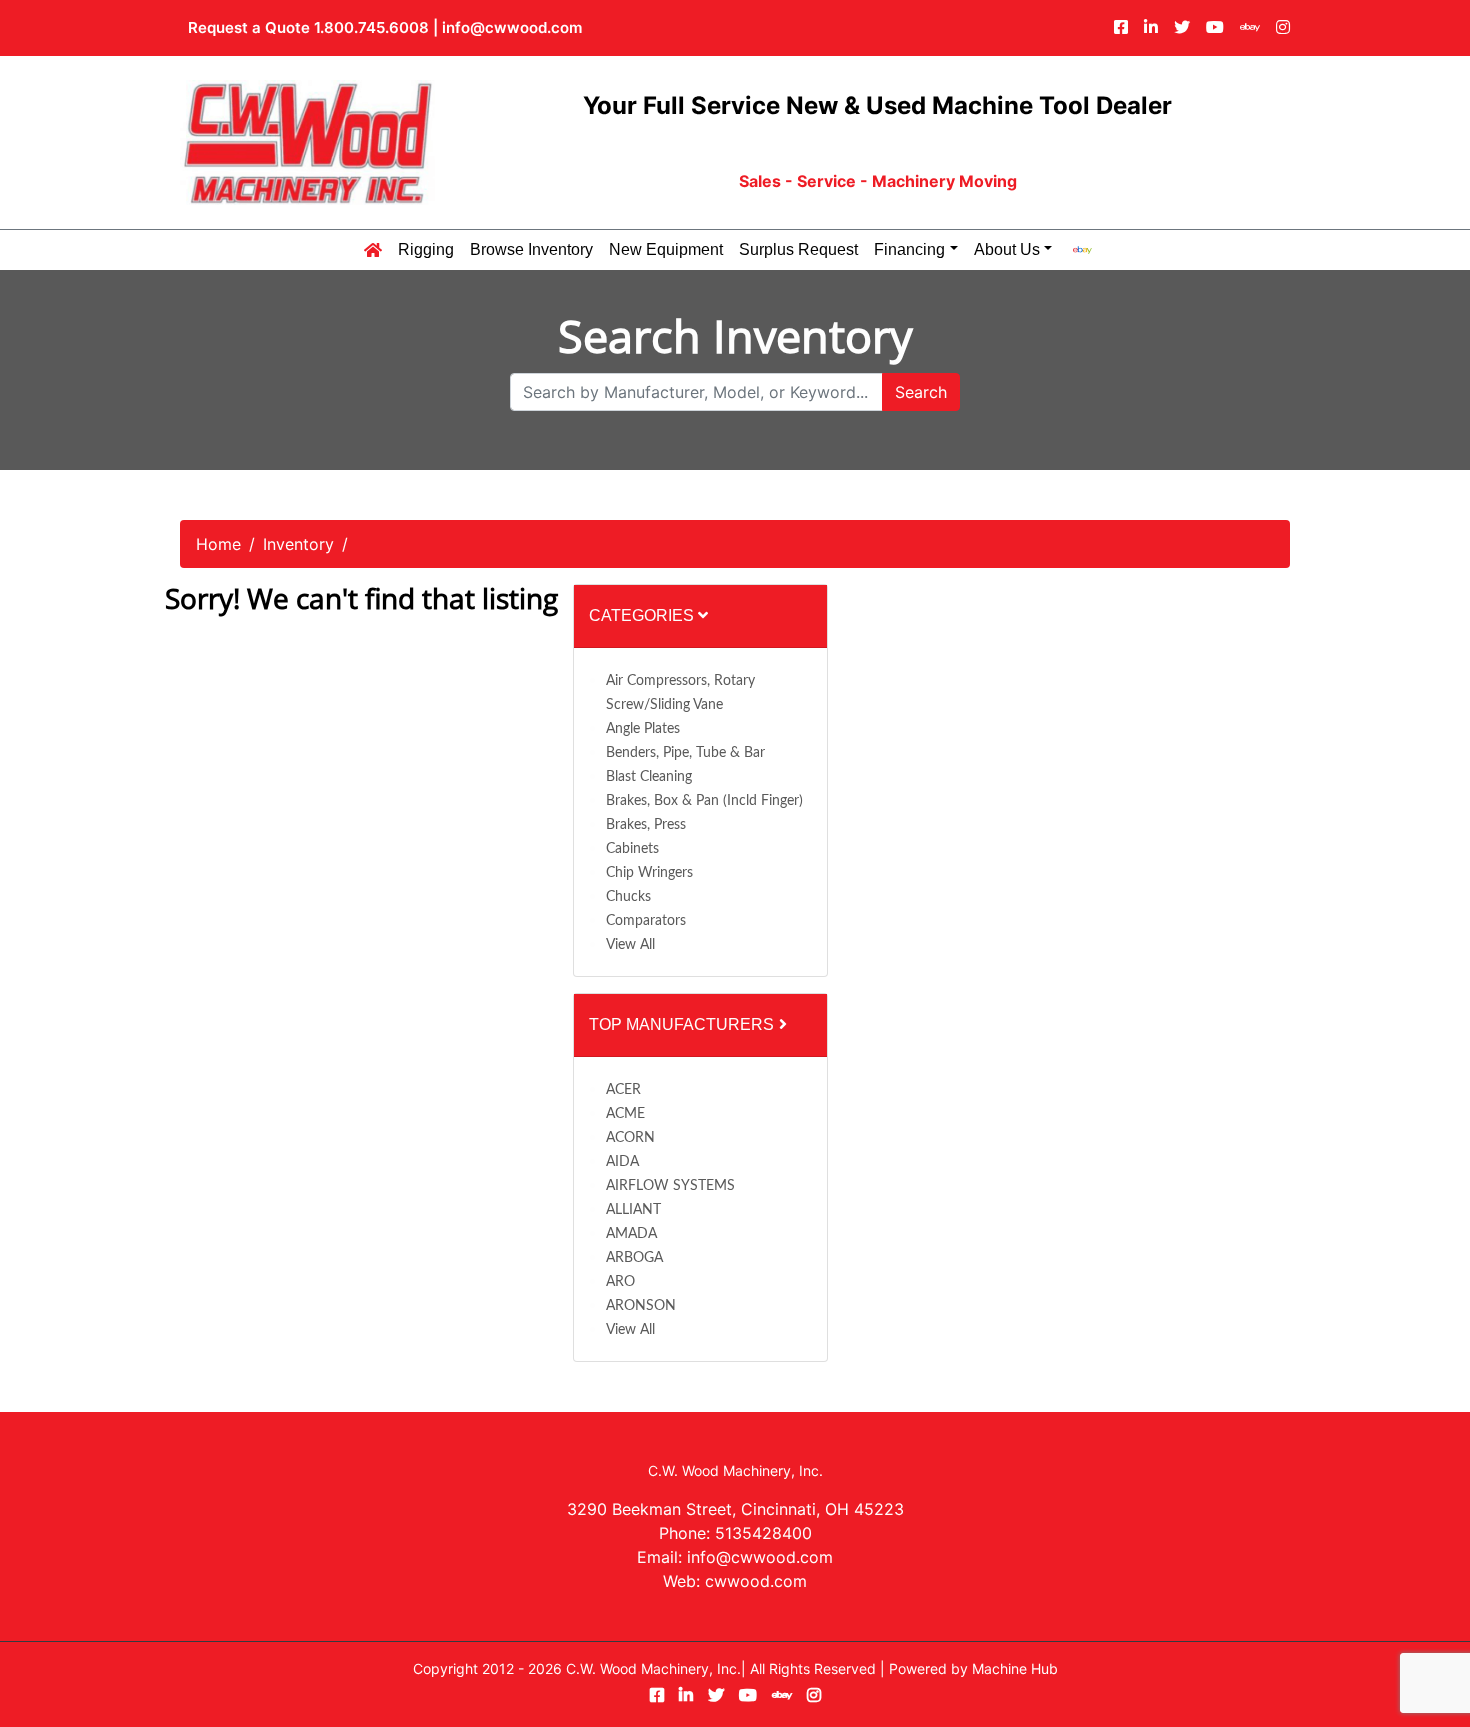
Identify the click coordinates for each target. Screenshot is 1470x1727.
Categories (643, 615)
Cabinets (632, 849)
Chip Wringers (649, 873)
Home (218, 544)
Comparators (646, 921)
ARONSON (641, 1306)
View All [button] (630, 945)
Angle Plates (643, 729)
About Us (1007, 250)
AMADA (631, 1234)
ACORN (630, 1138)
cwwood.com (756, 1581)
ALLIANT (633, 1210)
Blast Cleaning (649, 777)
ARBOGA (634, 1258)
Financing (909, 250)
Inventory (298, 544)
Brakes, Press (646, 825)
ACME (625, 1114)
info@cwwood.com (512, 27)
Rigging (426, 250)
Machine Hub (1015, 1668)
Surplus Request (798, 250)
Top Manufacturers (683, 1024)
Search (921, 392)
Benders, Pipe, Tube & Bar (685, 753)
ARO (620, 1282)
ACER (623, 1090)
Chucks (628, 897)
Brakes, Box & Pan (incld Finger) (704, 801)
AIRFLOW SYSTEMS (670, 1186)
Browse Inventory (531, 250)
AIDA (622, 1162)
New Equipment (666, 250)
